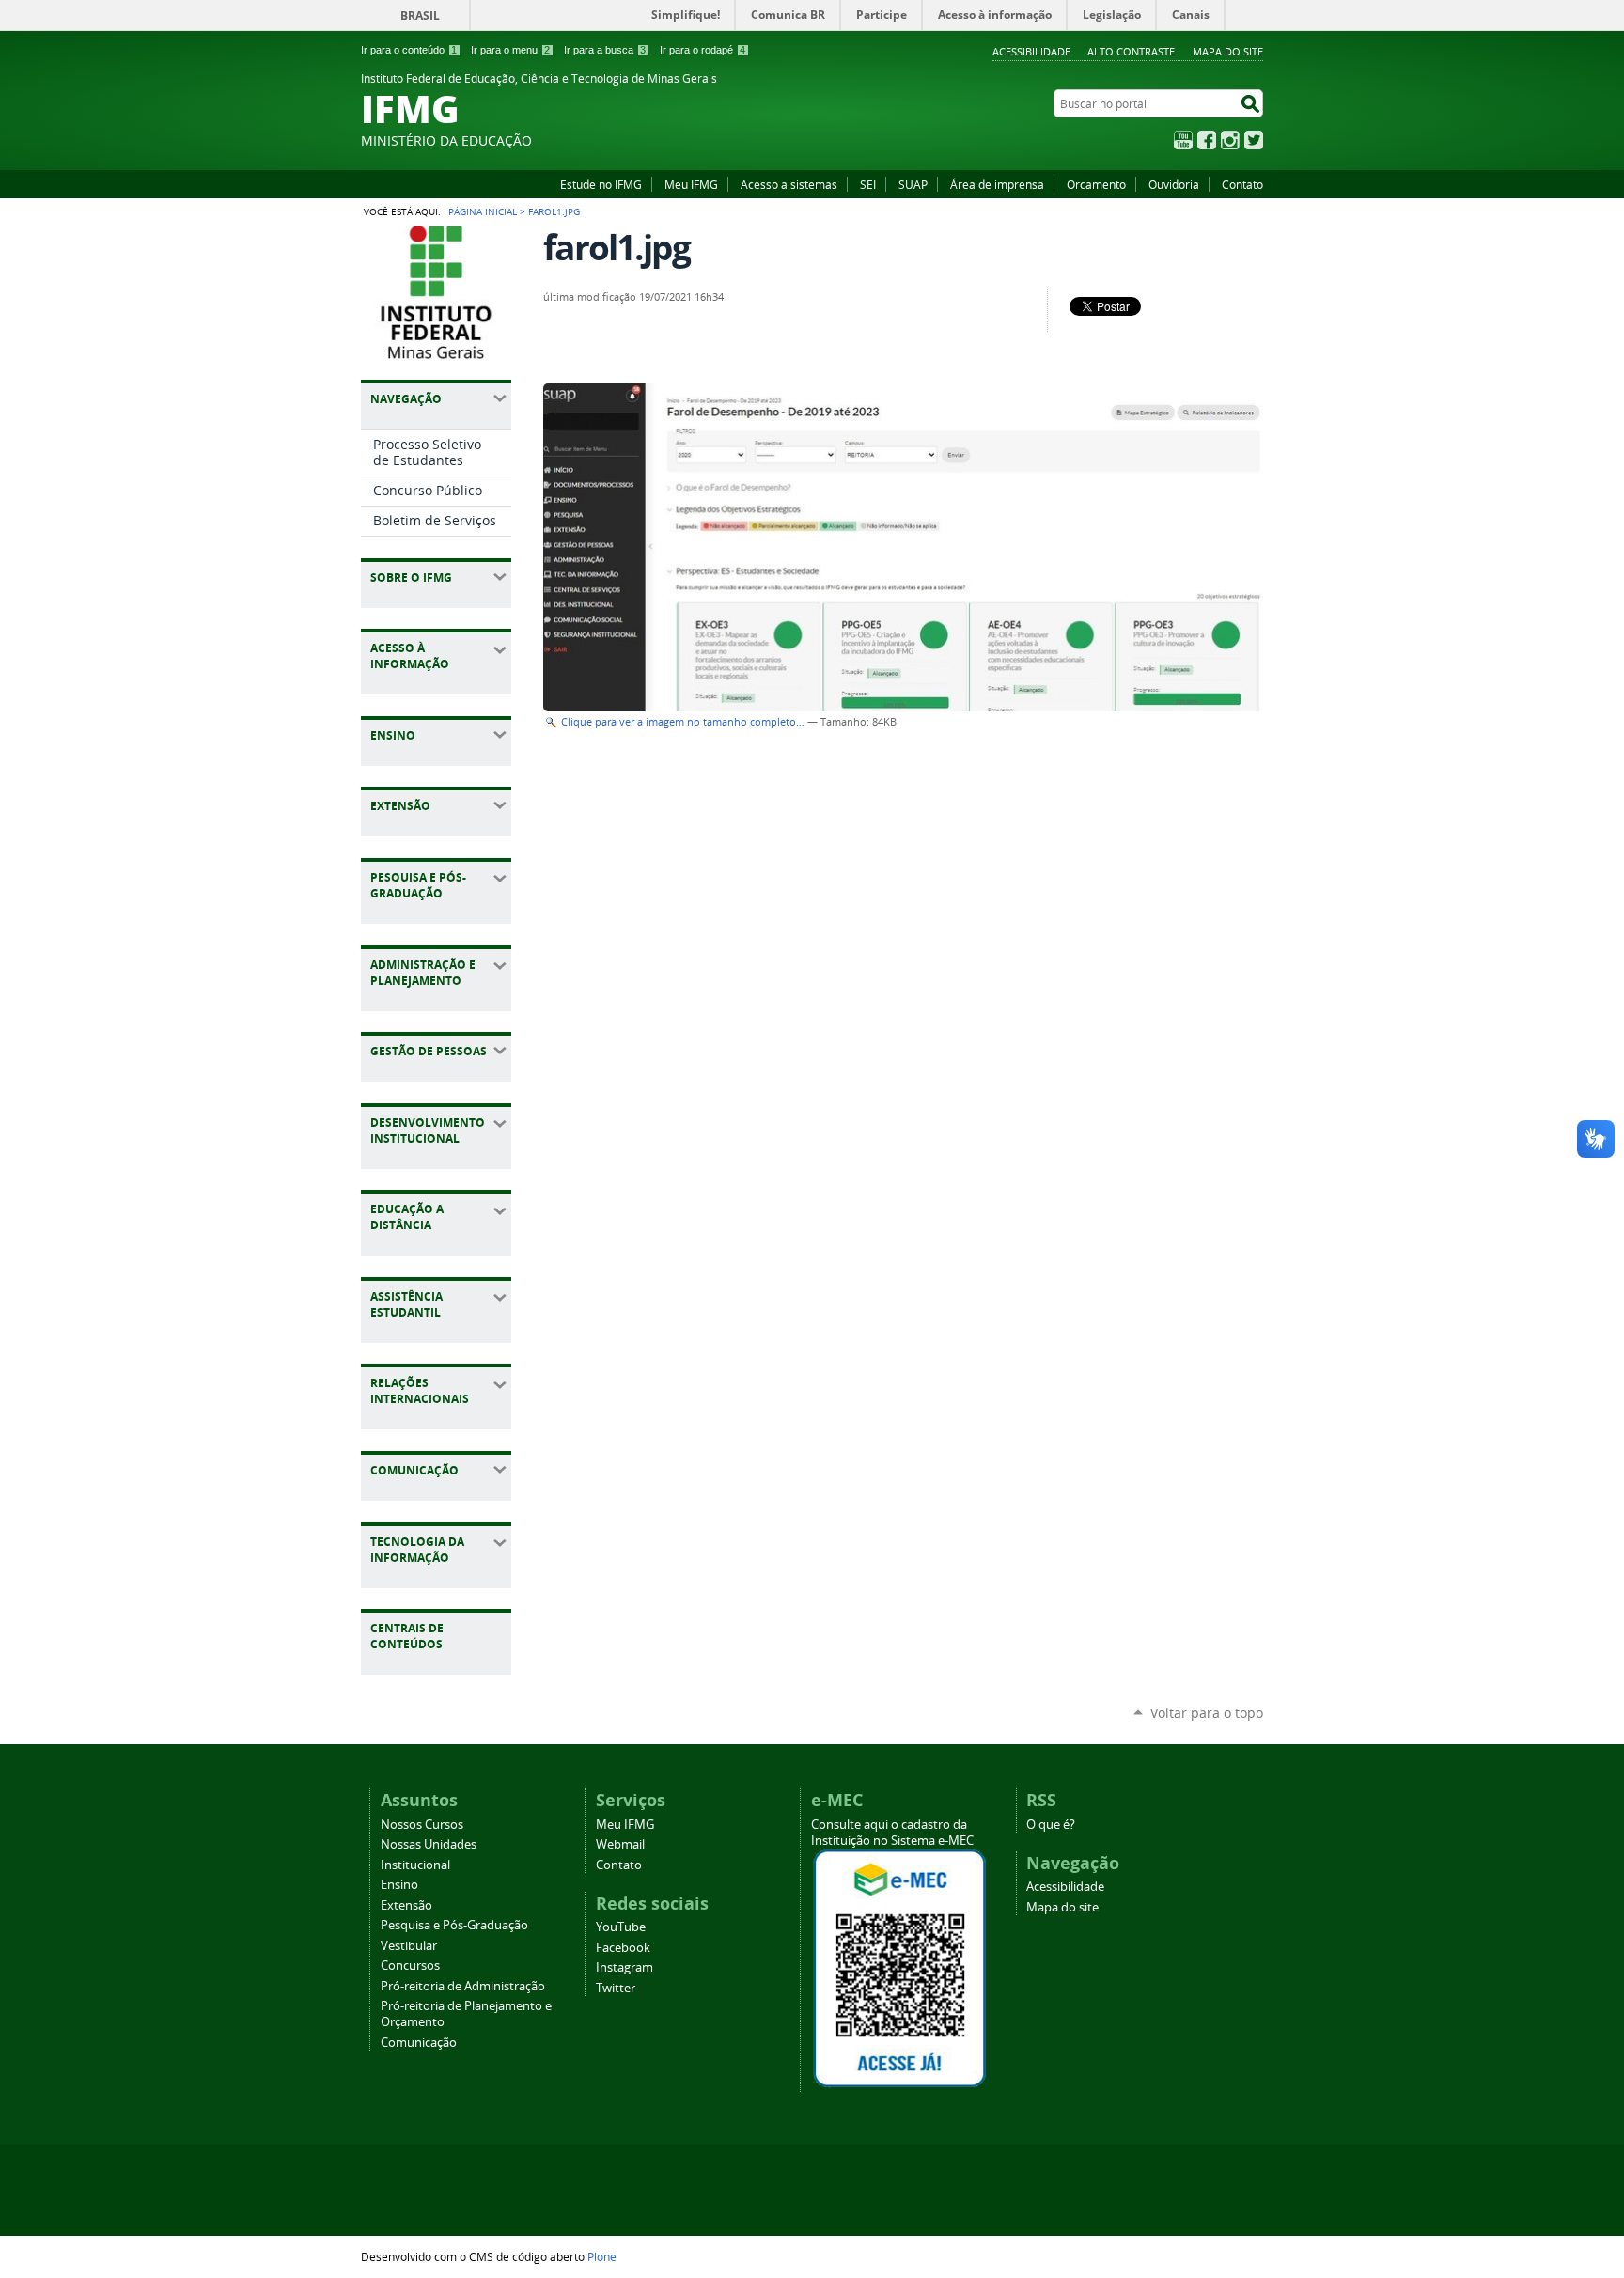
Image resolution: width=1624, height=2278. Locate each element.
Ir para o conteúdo (409, 50)
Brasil (420, 16)
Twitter (1254, 140)
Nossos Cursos (422, 1825)
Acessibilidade (1031, 51)
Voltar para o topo (1207, 1713)
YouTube (1183, 140)
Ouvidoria (1174, 184)
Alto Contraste (1131, 51)
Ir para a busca (605, 50)
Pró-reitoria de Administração (463, 1986)
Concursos (410, 1966)
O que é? (1051, 1825)
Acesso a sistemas (789, 184)
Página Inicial (483, 211)
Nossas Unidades (429, 1844)
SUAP (913, 184)
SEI (868, 184)
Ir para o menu (510, 50)
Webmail (620, 1844)
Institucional (415, 1865)
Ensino (399, 1885)
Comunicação (419, 2043)
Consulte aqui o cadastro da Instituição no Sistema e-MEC (892, 1833)
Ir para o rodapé (703, 50)
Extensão (406, 1905)
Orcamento (1096, 184)
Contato (1242, 184)
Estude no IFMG (601, 184)
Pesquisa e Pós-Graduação (454, 1925)
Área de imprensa (997, 184)
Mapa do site (1228, 51)
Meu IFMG (691, 184)
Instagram (1230, 140)
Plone (602, 2256)
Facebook (1207, 140)
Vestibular (409, 1946)
